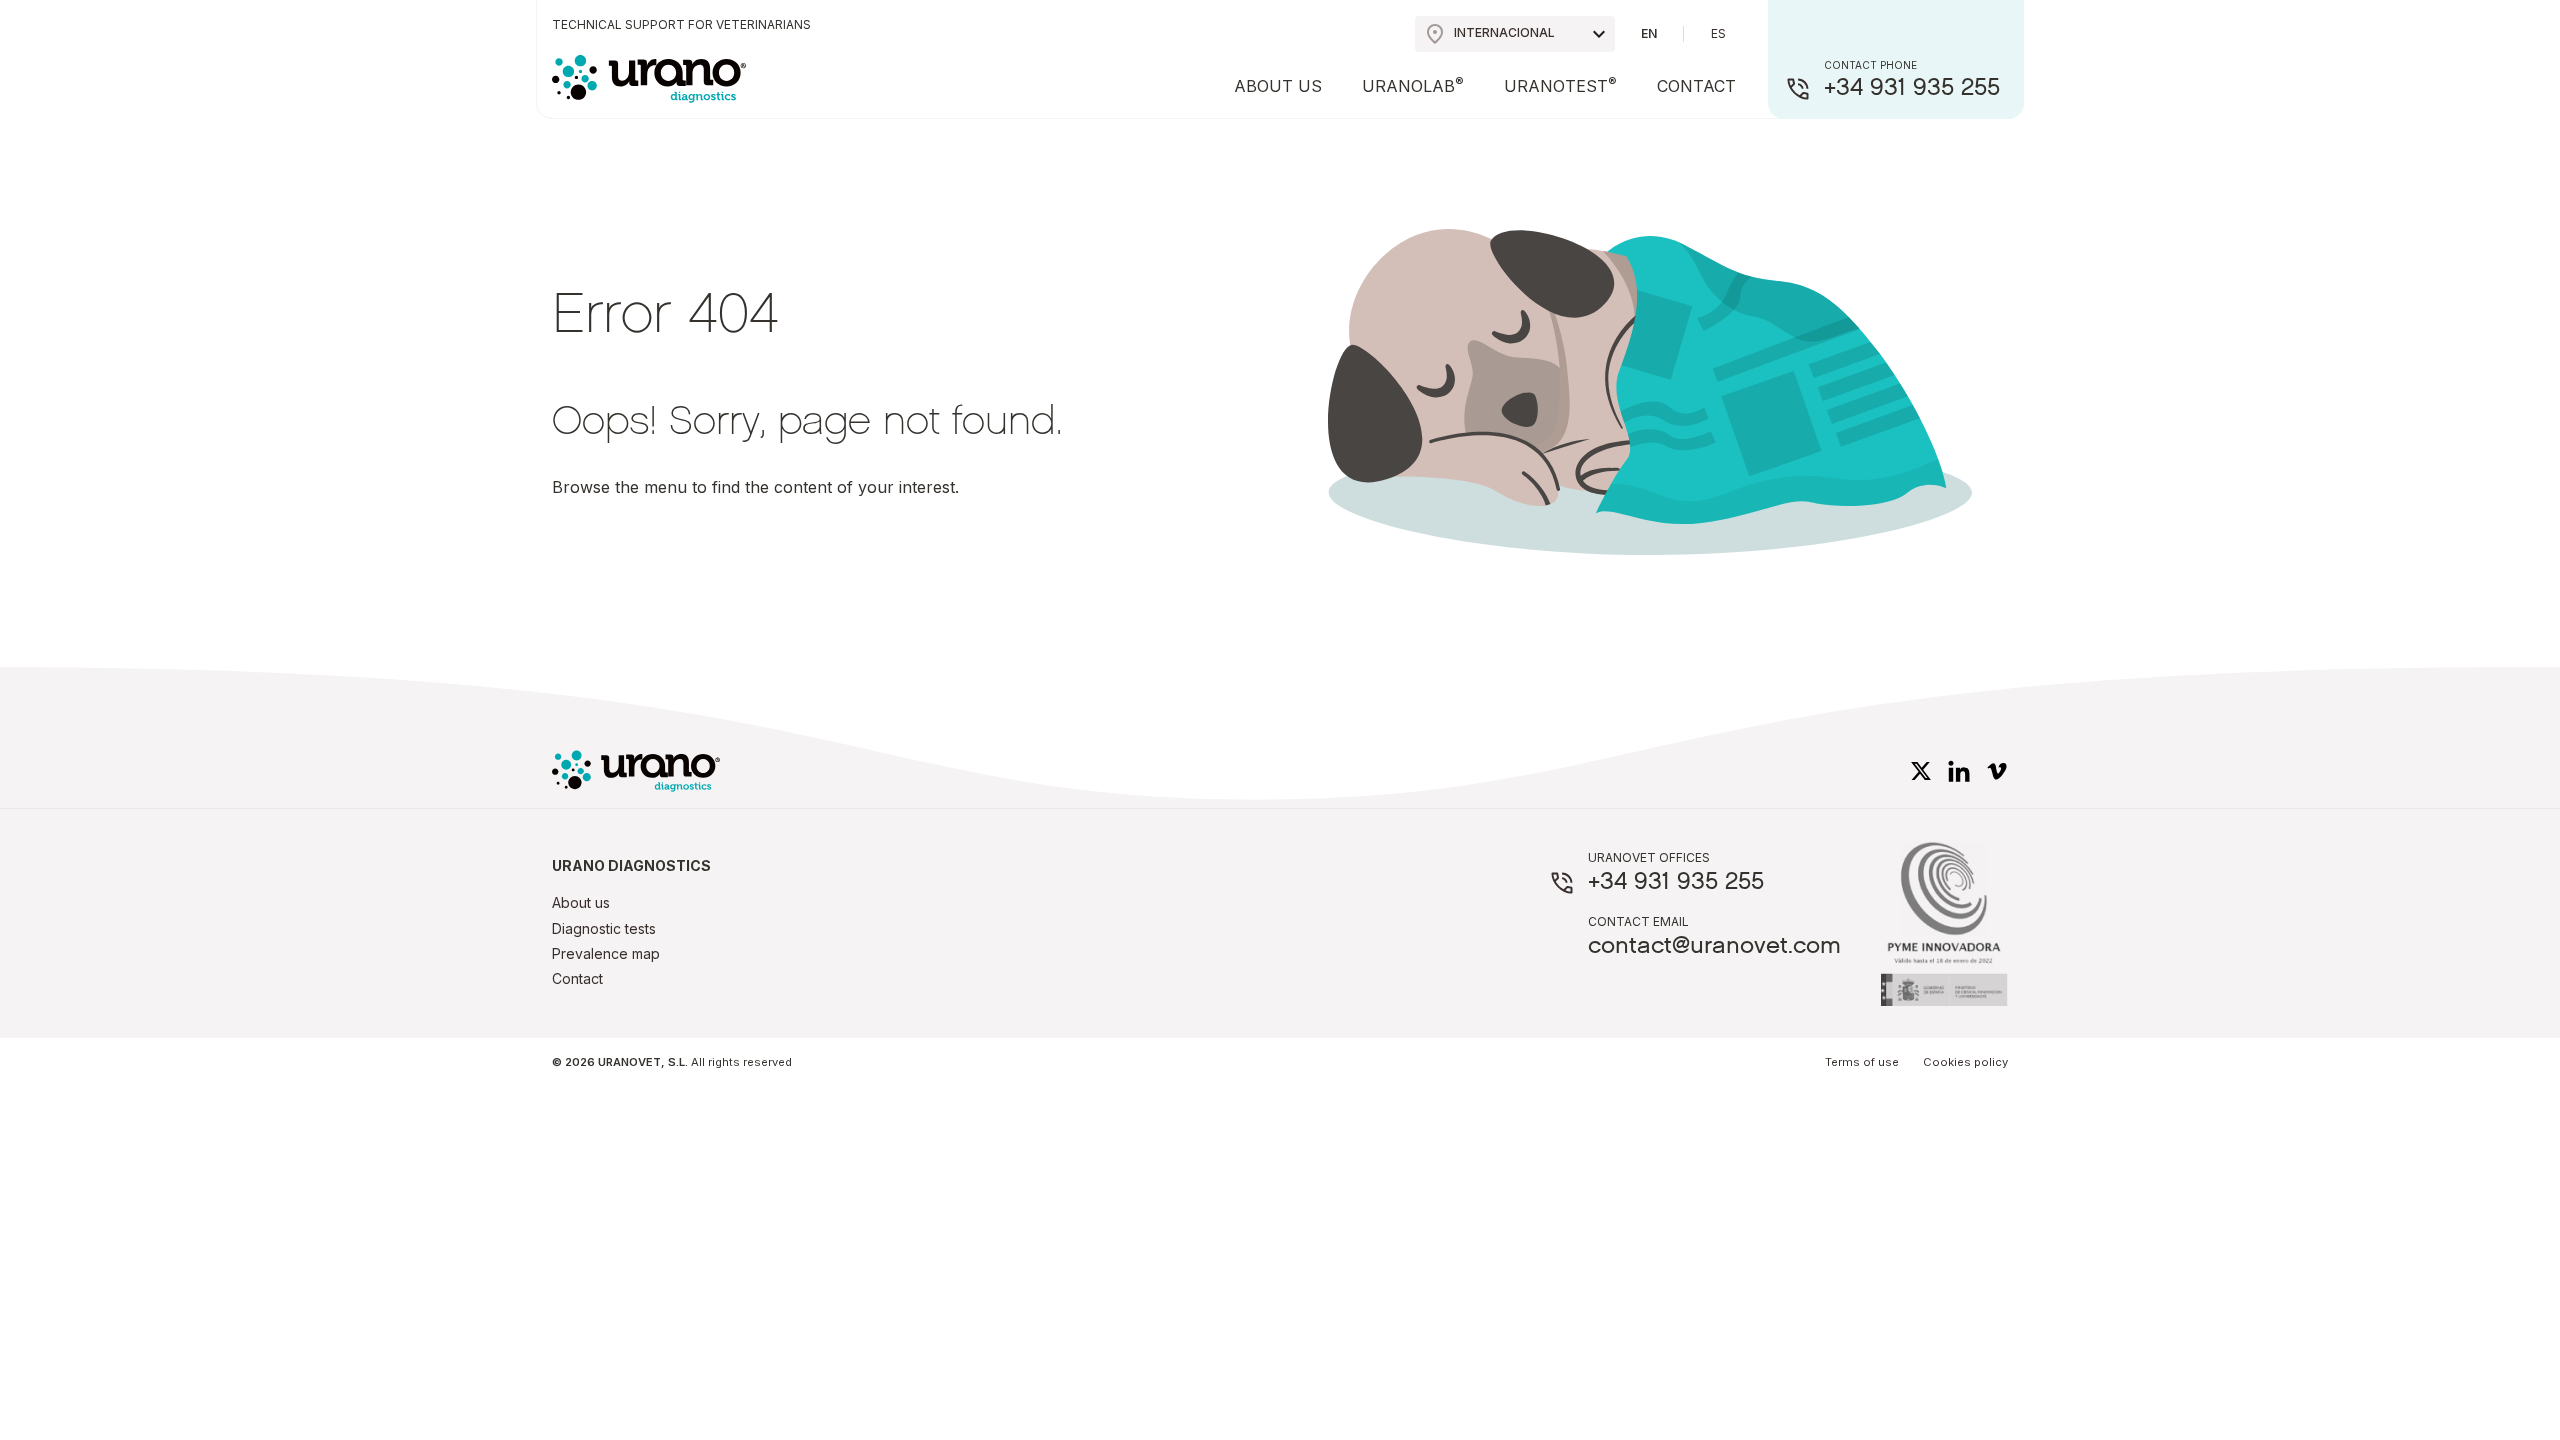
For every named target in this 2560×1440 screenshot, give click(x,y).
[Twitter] (1921, 770)
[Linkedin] (1959, 770)
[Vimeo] (1997, 770)
